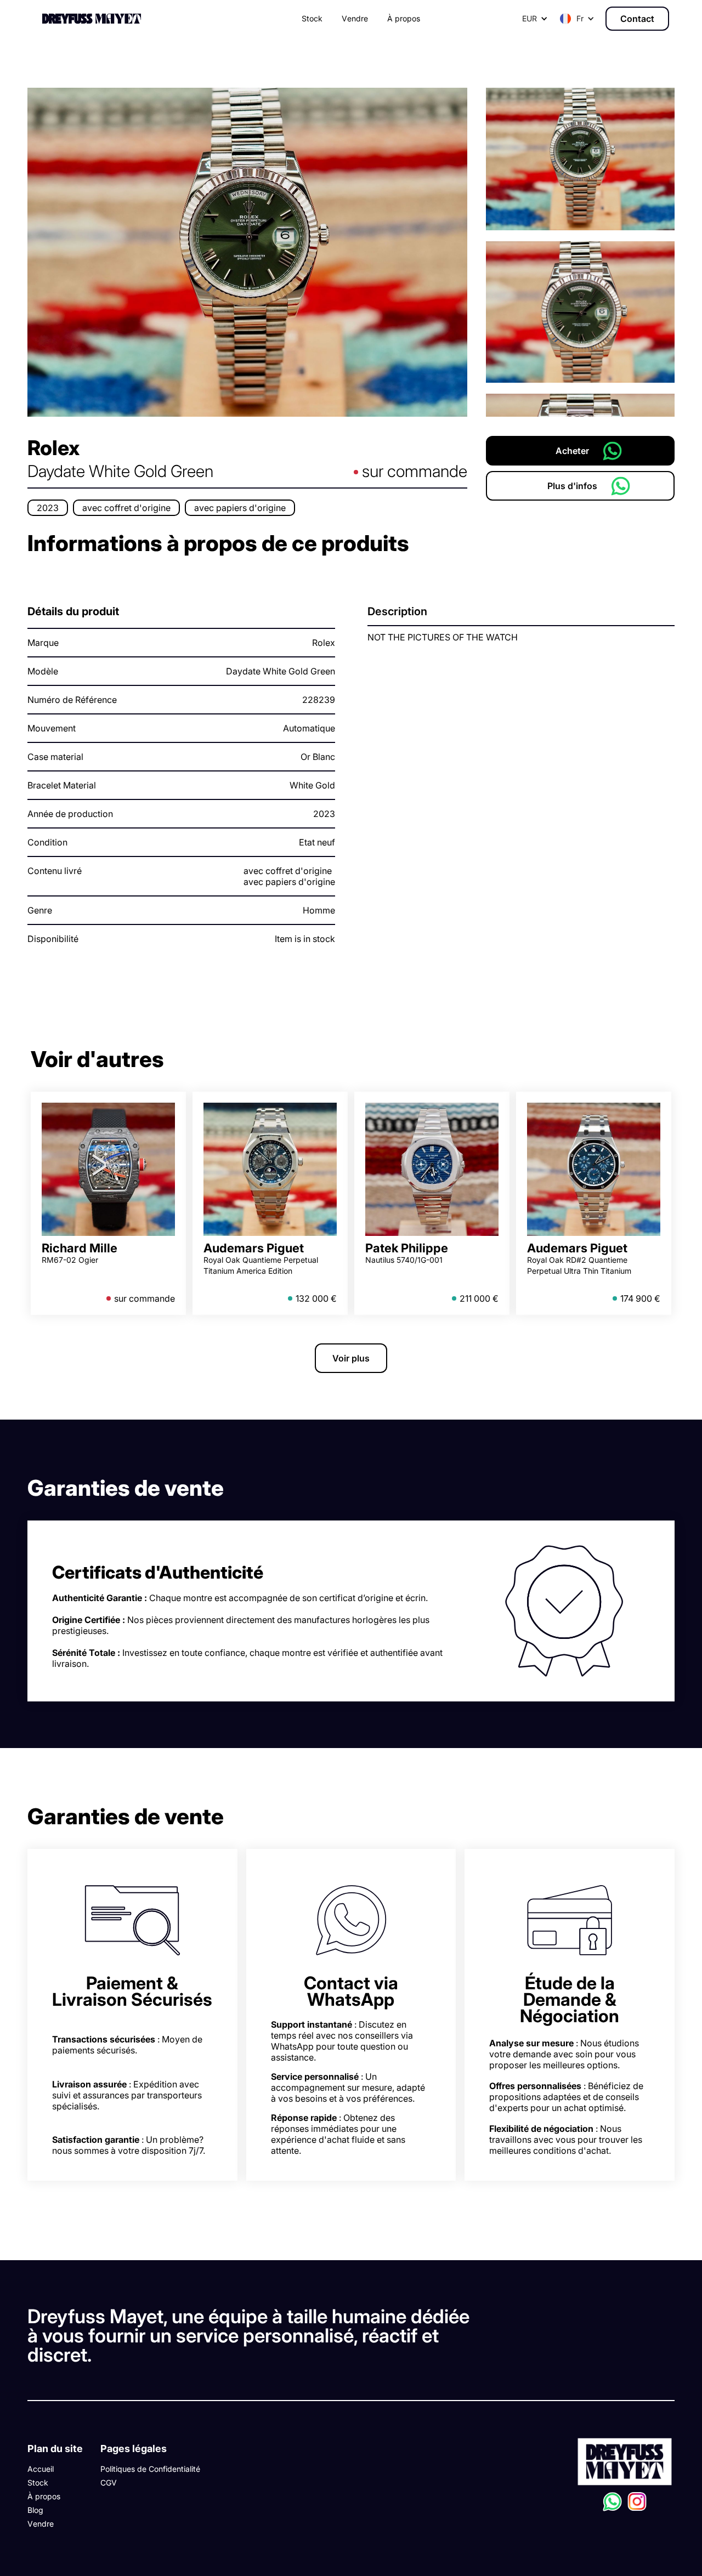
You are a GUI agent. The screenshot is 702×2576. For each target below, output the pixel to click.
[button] (577, 19)
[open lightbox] (247, 252)
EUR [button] (530, 18)
